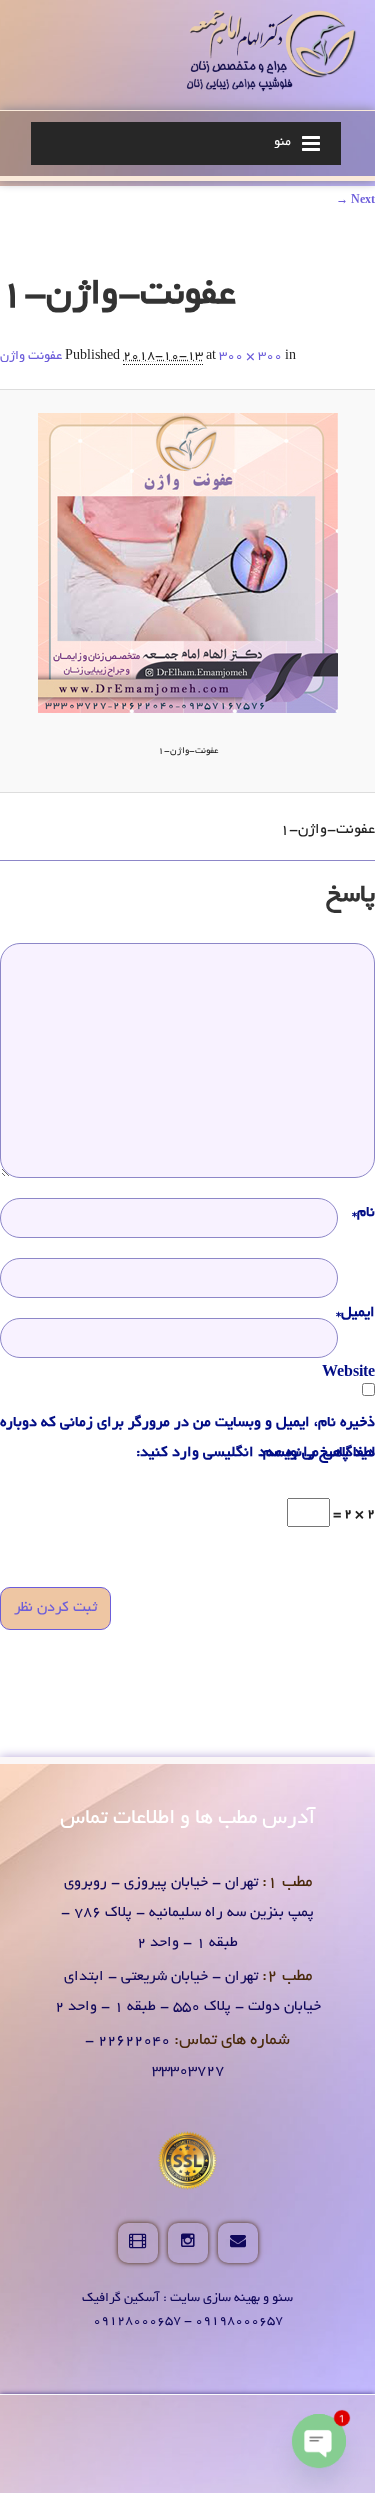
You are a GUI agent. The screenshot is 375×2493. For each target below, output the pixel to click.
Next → (355, 201)
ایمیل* (355, 1313)
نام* (363, 1213)
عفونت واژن (31, 357)
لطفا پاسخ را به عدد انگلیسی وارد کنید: (255, 1453)
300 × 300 (250, 357)
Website (348, 1373)
